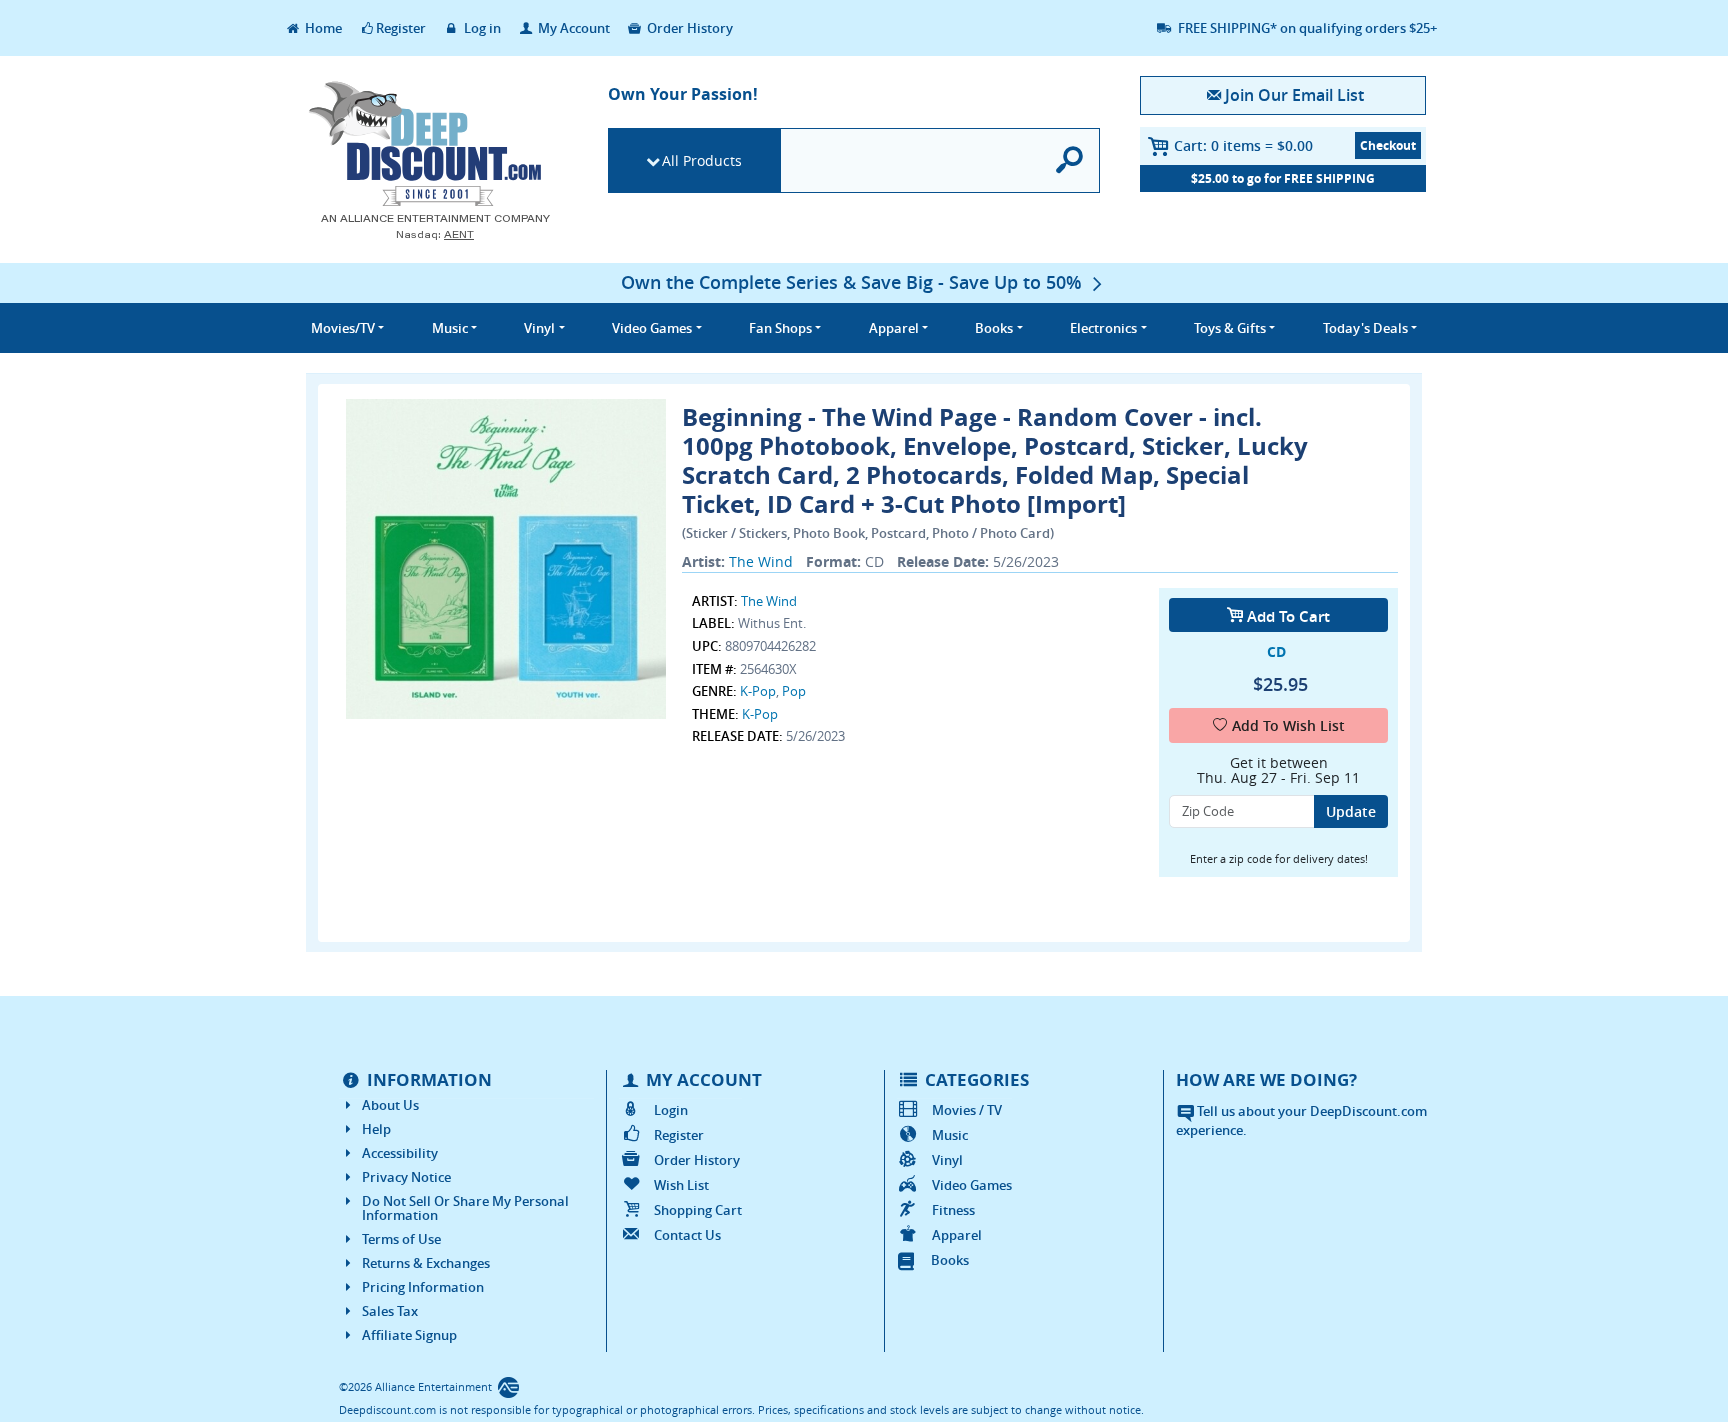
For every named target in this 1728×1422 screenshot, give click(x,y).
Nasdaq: (435, 234)
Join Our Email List (1294, 95)
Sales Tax (390, 1311)
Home (322, 28)
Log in (481, 28)
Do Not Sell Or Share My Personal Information (465, 1208)
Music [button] (450, 328)
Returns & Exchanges (426, 1263)
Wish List (681, 1185)
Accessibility (400, 1153)
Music (950, 1135)
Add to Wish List (1288, 725)
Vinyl (947, 1160)
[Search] (1070, 160)
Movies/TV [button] (343, 328)
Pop (794, 691)
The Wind (761, 561)
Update (1351, 811)
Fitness (953, 1210)
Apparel (957, 1235)
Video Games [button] (652, 328)
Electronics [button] (1103, 328)
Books (950, 1260)
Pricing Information (423, 1287)
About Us (390, 1105)
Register (401, 28)
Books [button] (994, 328)
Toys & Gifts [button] (1230, 328)
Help (376, 1129)
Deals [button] (1365, 328)
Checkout (1388, 145)
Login (671, 1110)
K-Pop (758, 691)
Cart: (1243, 145)
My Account (572, 28)
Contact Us (687, 1235)
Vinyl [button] (539, 328)
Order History (688, 28)
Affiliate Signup (409, 1335)
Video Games (972, 1185)
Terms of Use (401, 1239)
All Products (702, 160)
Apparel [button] (894, 328)
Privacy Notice (406, 1177)
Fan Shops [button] (780, 328)
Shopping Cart (698, 1210)
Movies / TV (967, 1110)
